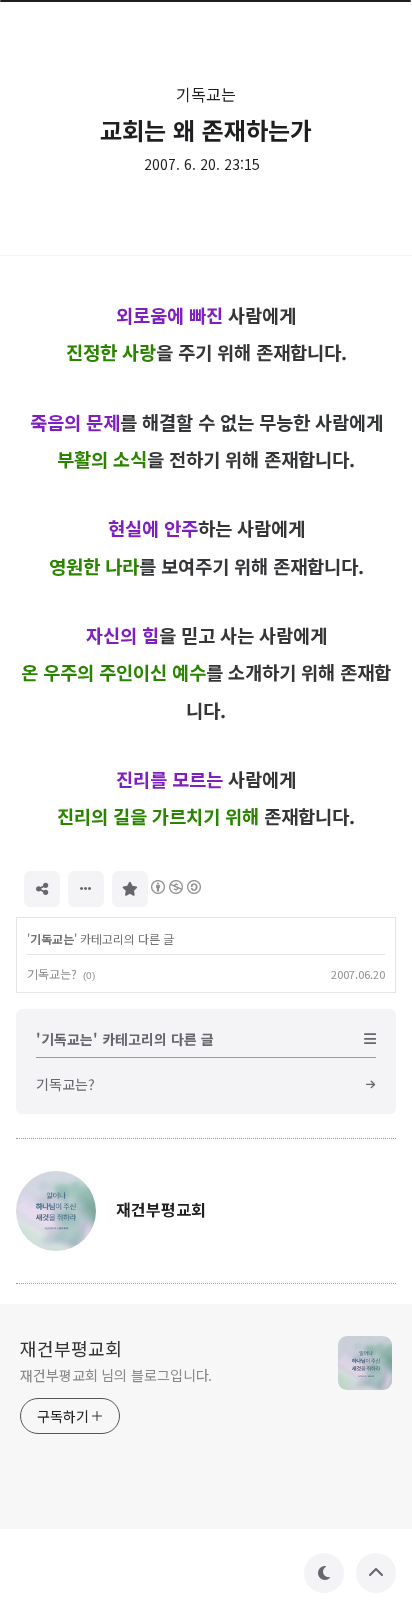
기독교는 (206, 94)
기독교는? (52, 973)
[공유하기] (42, 889)
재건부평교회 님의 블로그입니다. (116, 1375)
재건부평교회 (71, 1348)
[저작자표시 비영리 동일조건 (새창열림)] (175, 887)
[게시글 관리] (86, 889)
